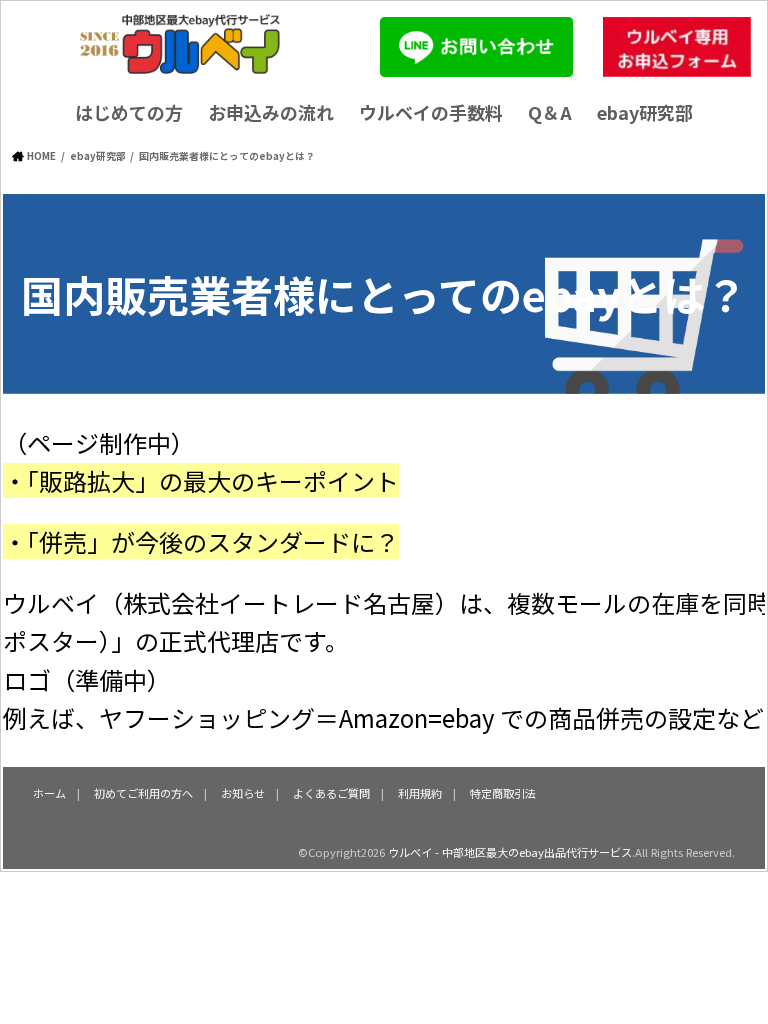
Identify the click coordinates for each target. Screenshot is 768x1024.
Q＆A (550, 112)
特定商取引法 (503, 793)
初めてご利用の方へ (143, 793)
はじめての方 (129, 112)
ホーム (49, 793)
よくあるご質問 (331, 793)
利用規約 (420, 793)
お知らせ (243, 793)
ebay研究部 (645, 112)
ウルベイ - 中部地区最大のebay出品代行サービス (510, 852)
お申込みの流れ (271, 112)
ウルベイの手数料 (431, 112)
